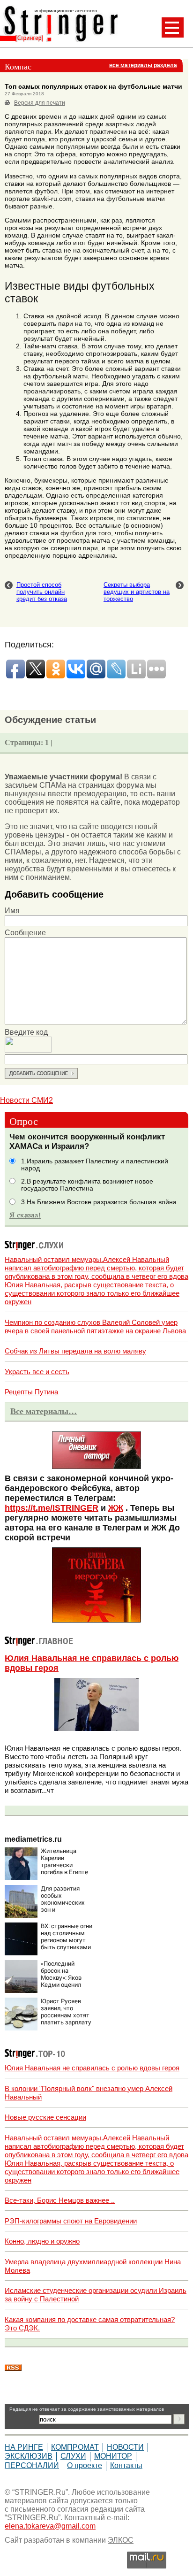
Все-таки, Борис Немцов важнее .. (60, 2200)
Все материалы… (44, 1411)
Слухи (73, 2456)
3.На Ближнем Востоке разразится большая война (99, 1202)
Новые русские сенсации (45, 2117)
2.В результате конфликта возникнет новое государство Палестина (87, 1185)
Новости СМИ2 (26, 1100)
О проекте (85, 2465)
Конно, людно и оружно (42, 2241)
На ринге (24, 2447)
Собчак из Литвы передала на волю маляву (75, 1351)
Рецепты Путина (31, 1392)
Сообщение (25, 933)
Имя (12, 911)
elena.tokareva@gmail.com (50, 2526)
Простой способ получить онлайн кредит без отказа (42, 592)
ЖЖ (116, 1508)
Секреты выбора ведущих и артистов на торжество (137, 592)
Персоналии (32, 2465)
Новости (125, 2447)
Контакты (126, 2465)
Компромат (75, 2447)
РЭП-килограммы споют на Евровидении (71, 2221)
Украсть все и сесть (37, 1372)
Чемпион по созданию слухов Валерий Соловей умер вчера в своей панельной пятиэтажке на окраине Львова (95, 1326)
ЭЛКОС (121, 2540)
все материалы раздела (143, 65)
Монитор (113, 2456)
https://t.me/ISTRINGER (52, 1508)
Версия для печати (40, 103)
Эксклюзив (29, 2456)
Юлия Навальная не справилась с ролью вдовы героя (92, 2068)
